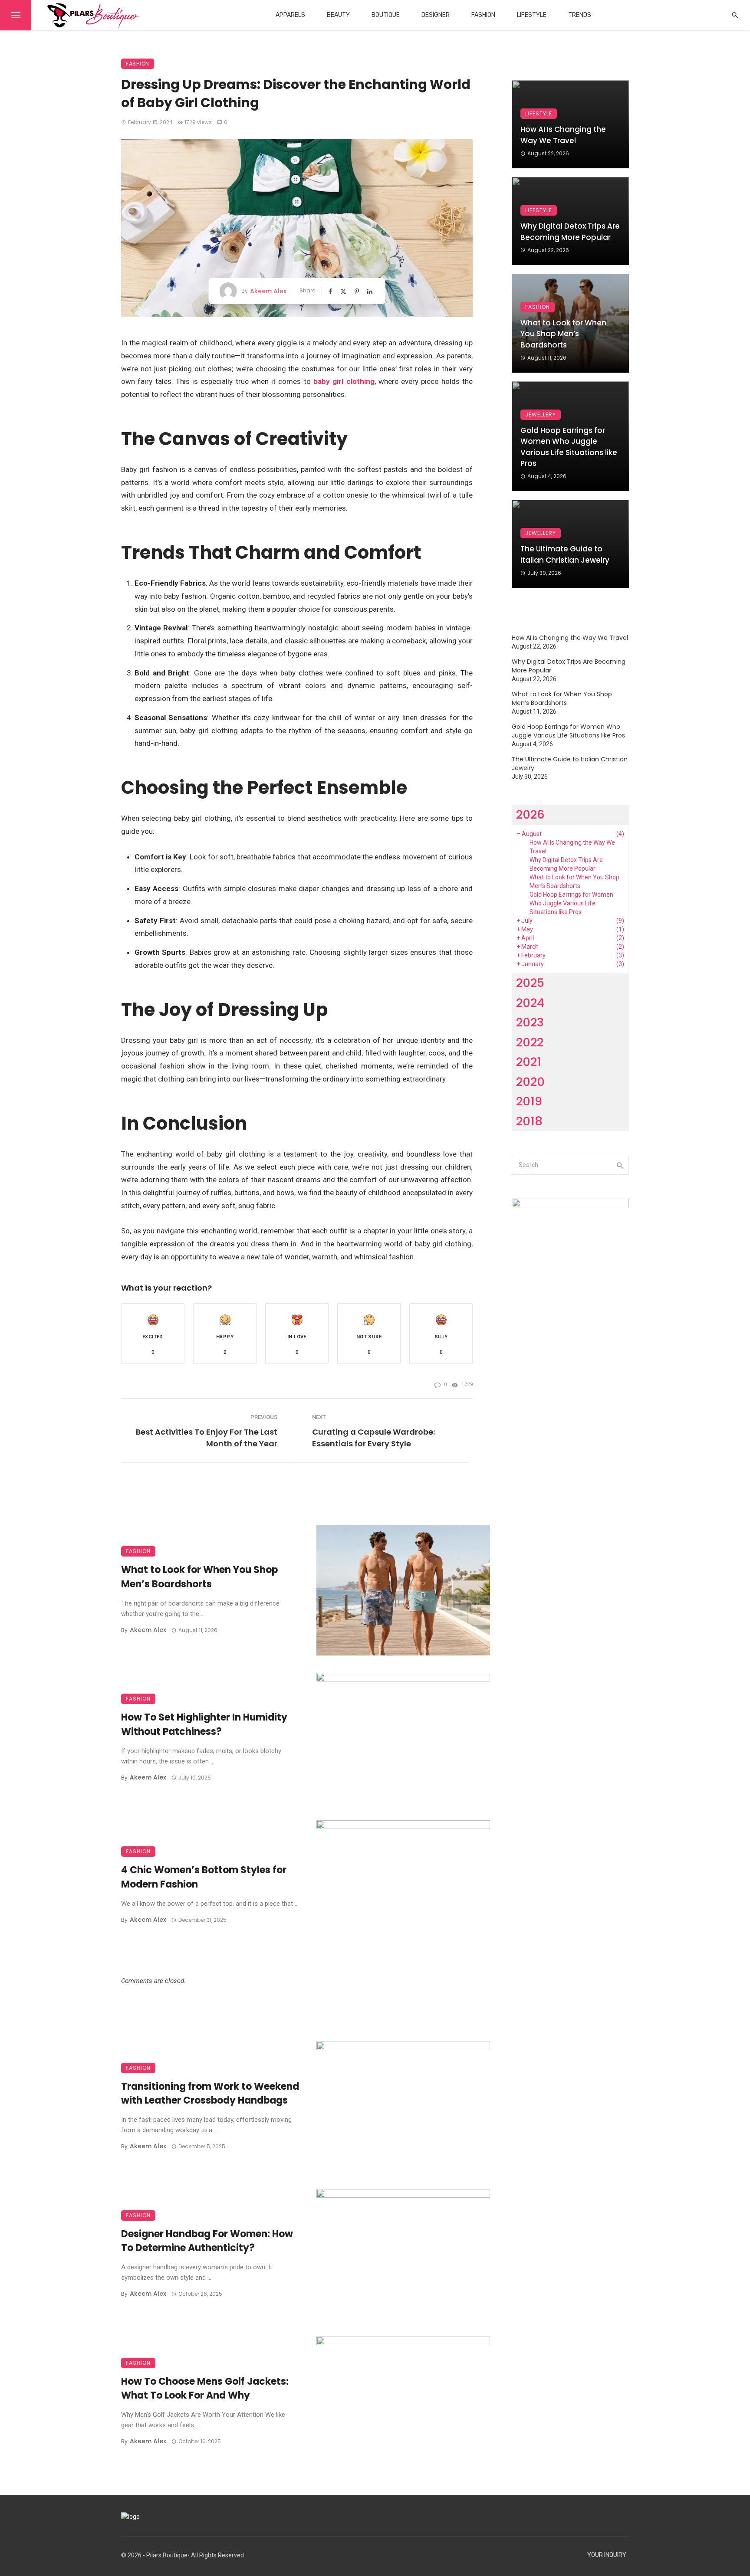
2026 (530, 814)
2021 (529, 1062)
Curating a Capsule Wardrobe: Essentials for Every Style (373, 1438)
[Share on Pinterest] (358, 291)
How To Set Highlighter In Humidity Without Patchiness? (204, 1724)
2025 (530, 983)
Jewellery (541, 415)
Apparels (290, 15)
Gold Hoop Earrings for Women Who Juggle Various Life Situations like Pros (569, 447)
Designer (436, 15)
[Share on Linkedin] (371, 291)
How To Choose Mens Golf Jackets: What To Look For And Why (205, 2389)
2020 (530, 1082)
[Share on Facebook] (331, 291)
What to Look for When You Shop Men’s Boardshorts (199, 1577)
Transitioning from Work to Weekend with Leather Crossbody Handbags (210, 2094)
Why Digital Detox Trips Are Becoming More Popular (570, 232)
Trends (580, 15)
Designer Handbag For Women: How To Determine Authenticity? (207, 2241)
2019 (529, 1101)
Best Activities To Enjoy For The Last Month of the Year (207, 1438)
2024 (530, 1003)
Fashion (483, 15)
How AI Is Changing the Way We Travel (563, 135)
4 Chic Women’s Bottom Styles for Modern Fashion (204, 1877)
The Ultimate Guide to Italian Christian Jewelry (565, 554)
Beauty (338, 15)
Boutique (386, 15)
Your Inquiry (607, 2555)
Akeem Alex (268, 291)
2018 (529, 1121)
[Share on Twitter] (344, 291)
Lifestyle (532, 15)
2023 (530, 1022)
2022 (530, 1042)
